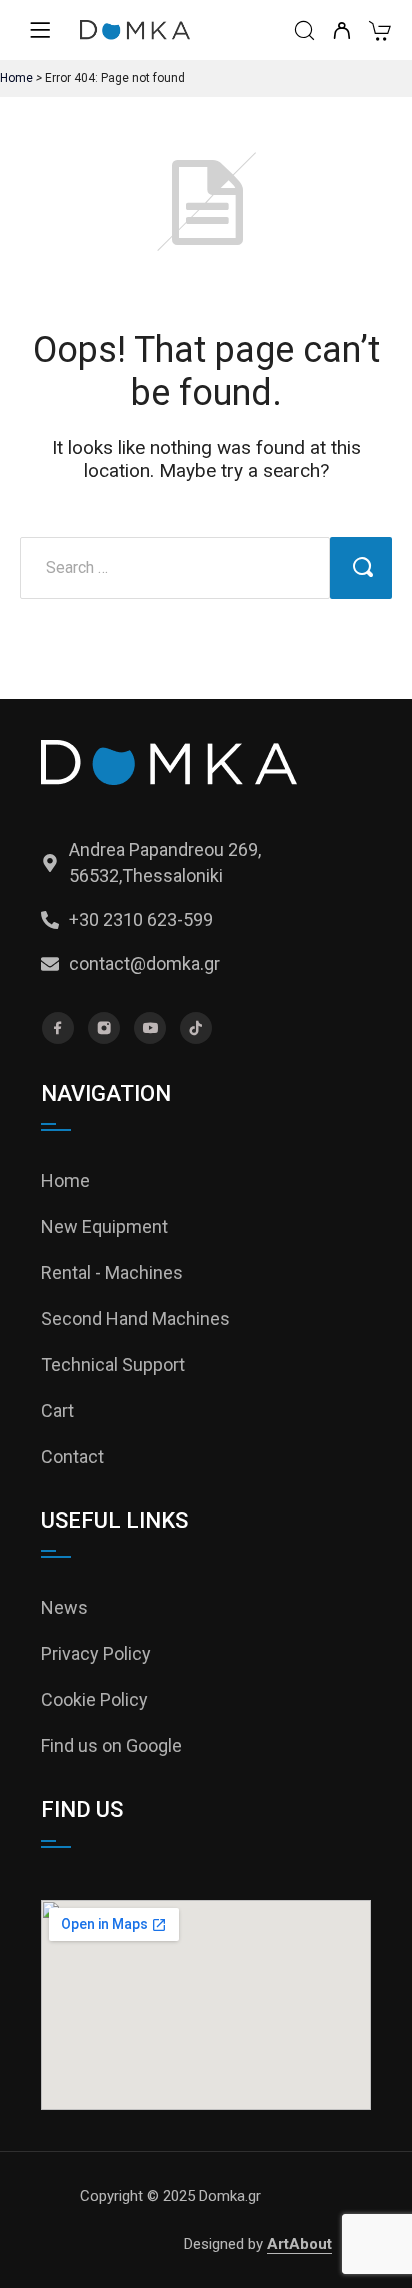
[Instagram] (104, 1028)
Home (16, 78)
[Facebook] (58, 1028)
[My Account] (341, 32)
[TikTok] (196, 1028)
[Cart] (379, 34)
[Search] (304, 32)
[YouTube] (150, 1028)
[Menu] (40, 30)
